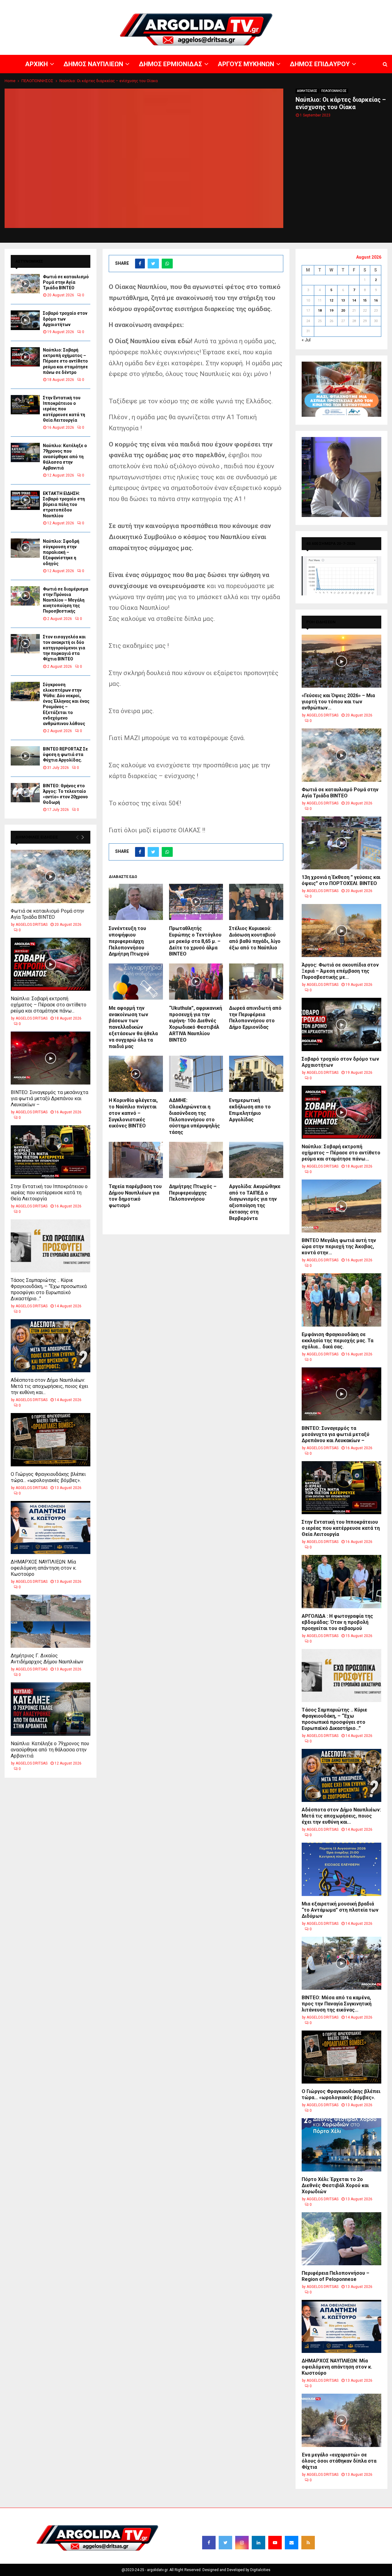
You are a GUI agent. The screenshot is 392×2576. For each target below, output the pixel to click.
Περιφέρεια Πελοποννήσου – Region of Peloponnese (335, 2276)
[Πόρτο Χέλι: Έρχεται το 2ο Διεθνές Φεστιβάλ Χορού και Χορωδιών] (341, 2145)
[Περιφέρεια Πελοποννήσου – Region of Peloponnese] (341, 2239)
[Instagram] (242, 2543)
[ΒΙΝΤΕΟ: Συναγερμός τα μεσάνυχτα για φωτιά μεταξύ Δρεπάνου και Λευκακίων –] (51, 1058)
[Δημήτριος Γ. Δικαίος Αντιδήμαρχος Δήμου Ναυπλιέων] (51, 1621)
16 (376, 300)
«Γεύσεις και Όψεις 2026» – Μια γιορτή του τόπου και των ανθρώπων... (338, 702)
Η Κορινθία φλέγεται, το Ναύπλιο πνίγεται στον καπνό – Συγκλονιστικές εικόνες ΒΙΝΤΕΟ (133, 1113)
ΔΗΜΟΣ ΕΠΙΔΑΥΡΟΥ (318, 5)
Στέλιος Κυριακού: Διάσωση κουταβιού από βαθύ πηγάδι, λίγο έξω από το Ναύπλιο (255, 938)
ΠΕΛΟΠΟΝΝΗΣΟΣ (334, 91)
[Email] (292, 2543)
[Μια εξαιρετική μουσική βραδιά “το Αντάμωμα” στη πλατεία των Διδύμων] (341, 1869)
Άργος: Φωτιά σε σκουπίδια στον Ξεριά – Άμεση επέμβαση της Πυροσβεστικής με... (340, 971)
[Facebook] (209, 2543)
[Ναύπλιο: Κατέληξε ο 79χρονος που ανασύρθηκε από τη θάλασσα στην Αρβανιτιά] (25, 452)
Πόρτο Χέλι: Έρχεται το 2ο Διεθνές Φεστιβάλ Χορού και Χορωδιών (335, 2185)
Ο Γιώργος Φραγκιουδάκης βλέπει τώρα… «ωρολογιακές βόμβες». (48, 1477)
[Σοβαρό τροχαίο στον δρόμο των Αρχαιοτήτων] (25, 320)
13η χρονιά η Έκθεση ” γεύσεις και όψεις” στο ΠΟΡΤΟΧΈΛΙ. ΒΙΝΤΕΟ (341, 880)
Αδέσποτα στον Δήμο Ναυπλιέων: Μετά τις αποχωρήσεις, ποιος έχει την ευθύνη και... (49, 1386)
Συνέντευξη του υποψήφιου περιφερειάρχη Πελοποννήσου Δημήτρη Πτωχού (129, 941)
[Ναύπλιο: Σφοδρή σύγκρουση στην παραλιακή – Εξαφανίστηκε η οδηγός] (25, 548)
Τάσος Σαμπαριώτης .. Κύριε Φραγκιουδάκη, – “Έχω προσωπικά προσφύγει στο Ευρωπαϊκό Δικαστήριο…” (49, 1289)
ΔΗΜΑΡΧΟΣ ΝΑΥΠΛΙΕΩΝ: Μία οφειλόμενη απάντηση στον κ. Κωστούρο (44, 1568)
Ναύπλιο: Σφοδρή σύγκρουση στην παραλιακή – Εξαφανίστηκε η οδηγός (61, 552)
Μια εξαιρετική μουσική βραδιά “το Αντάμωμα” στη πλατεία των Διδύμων (340, 1910)
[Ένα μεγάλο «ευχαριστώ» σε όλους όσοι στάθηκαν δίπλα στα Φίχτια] (341, 2420)
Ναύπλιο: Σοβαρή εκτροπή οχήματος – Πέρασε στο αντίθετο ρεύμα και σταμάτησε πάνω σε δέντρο (65, 361)
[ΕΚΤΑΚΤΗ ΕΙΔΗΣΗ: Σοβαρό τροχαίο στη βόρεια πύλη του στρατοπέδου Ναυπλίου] (25, 500)
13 (343, 300)
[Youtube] (275, 2543)
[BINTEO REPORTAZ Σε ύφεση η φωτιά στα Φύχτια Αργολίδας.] (25, 756)
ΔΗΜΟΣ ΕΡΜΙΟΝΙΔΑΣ (241, 5)
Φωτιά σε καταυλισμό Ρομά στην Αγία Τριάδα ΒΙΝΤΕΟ (66, 282)
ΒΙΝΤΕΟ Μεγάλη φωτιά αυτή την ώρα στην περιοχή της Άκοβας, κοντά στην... (339, 1246)
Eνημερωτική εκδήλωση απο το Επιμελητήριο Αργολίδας (250, 1110)
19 (331, 311)
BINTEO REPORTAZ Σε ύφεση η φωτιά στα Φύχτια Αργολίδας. (65, 754)
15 (365, 300)
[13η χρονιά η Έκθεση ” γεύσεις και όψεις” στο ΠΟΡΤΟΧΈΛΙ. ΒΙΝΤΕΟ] (341, 843)
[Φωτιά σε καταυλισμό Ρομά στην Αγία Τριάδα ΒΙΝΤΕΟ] (25, 284)
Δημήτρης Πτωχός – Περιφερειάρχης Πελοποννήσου (193, 1193)
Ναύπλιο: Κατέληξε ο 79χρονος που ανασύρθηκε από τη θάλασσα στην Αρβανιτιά (65, 457)
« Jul (306, 340)
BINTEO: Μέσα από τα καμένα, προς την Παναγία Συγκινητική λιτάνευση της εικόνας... (337, 2004)
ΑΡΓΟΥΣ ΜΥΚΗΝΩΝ (281, 5)
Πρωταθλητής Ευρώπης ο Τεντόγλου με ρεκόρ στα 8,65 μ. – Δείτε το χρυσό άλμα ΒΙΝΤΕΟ (195, 941)
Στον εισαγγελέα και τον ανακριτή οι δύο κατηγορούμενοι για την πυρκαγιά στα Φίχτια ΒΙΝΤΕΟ (64, 648)
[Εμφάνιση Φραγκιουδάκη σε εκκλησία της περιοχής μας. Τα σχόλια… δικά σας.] (341, 1300)
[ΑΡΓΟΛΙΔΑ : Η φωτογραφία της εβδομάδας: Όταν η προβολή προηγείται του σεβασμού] (341, 1581)
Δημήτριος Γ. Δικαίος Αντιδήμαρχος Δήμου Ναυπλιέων (47, 1659)
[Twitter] (225, 2543)
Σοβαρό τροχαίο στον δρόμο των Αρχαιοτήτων (65, 319)
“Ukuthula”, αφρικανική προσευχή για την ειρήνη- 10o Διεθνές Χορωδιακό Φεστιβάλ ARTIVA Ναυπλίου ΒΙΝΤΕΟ (196, 1024)
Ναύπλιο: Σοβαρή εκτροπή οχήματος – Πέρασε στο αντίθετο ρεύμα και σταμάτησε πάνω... (49, 1005)
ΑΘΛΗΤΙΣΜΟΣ (307, 91)
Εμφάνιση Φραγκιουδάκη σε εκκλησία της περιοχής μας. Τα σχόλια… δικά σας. (337, 1341)
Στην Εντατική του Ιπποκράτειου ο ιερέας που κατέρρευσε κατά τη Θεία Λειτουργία (64, 409)
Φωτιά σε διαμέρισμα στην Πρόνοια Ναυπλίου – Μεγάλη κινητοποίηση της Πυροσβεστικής (66, 600)
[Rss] (308, 2543)
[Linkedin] (258, 2543)
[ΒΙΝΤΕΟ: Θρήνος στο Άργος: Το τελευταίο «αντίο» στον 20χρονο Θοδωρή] (25, 793)
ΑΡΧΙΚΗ (173, 5)
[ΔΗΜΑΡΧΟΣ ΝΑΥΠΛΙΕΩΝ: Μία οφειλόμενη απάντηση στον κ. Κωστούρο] (51, 1527)
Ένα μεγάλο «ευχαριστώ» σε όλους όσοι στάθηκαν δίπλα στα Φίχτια (339, 2461)
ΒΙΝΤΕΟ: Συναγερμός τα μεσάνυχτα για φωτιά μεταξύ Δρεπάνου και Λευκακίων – (49, 1098)
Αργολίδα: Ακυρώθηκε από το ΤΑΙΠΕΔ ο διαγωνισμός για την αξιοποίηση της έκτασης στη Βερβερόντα (255, 1202)
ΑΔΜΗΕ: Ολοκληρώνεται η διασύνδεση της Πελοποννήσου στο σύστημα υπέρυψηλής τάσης (194, 1116)
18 (320, 311)
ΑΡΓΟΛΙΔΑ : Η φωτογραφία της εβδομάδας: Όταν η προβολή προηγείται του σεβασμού (337, 1622)
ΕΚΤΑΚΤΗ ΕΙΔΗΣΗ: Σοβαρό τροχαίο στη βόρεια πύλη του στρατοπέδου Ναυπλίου (64, 505)
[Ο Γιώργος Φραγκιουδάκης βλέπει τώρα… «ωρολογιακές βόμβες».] (51, 1440)
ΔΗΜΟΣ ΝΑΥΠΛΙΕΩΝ (201, 5)
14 (354, 300)
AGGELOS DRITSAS (32, 925)
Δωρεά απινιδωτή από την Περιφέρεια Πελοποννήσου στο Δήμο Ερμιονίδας (255, 1018)
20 (343, 311)
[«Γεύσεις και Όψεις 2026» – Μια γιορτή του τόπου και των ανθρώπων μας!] (341, 661)
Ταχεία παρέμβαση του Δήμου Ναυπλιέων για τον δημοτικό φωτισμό (135, 1196)
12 (331, 300)
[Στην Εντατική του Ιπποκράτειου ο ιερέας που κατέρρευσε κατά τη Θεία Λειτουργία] (25, 405)
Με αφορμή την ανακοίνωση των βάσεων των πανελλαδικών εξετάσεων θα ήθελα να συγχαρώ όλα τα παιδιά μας (133, 1027)
